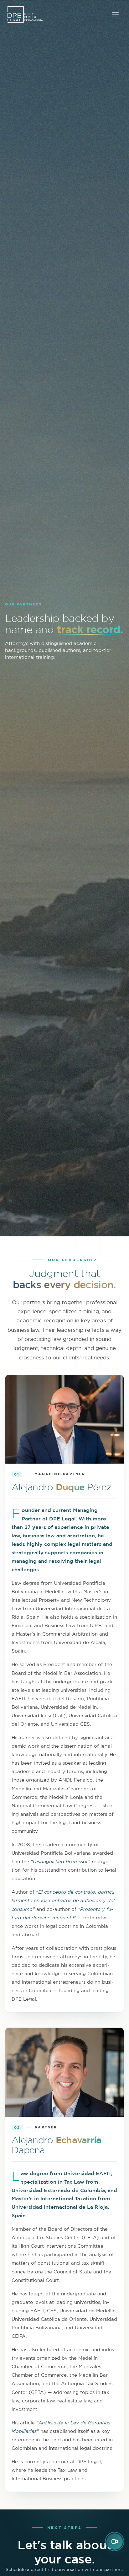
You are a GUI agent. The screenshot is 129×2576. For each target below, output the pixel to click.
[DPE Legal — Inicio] (25, 14)
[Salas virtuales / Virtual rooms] (115, 2541)
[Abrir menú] (115, 14)
